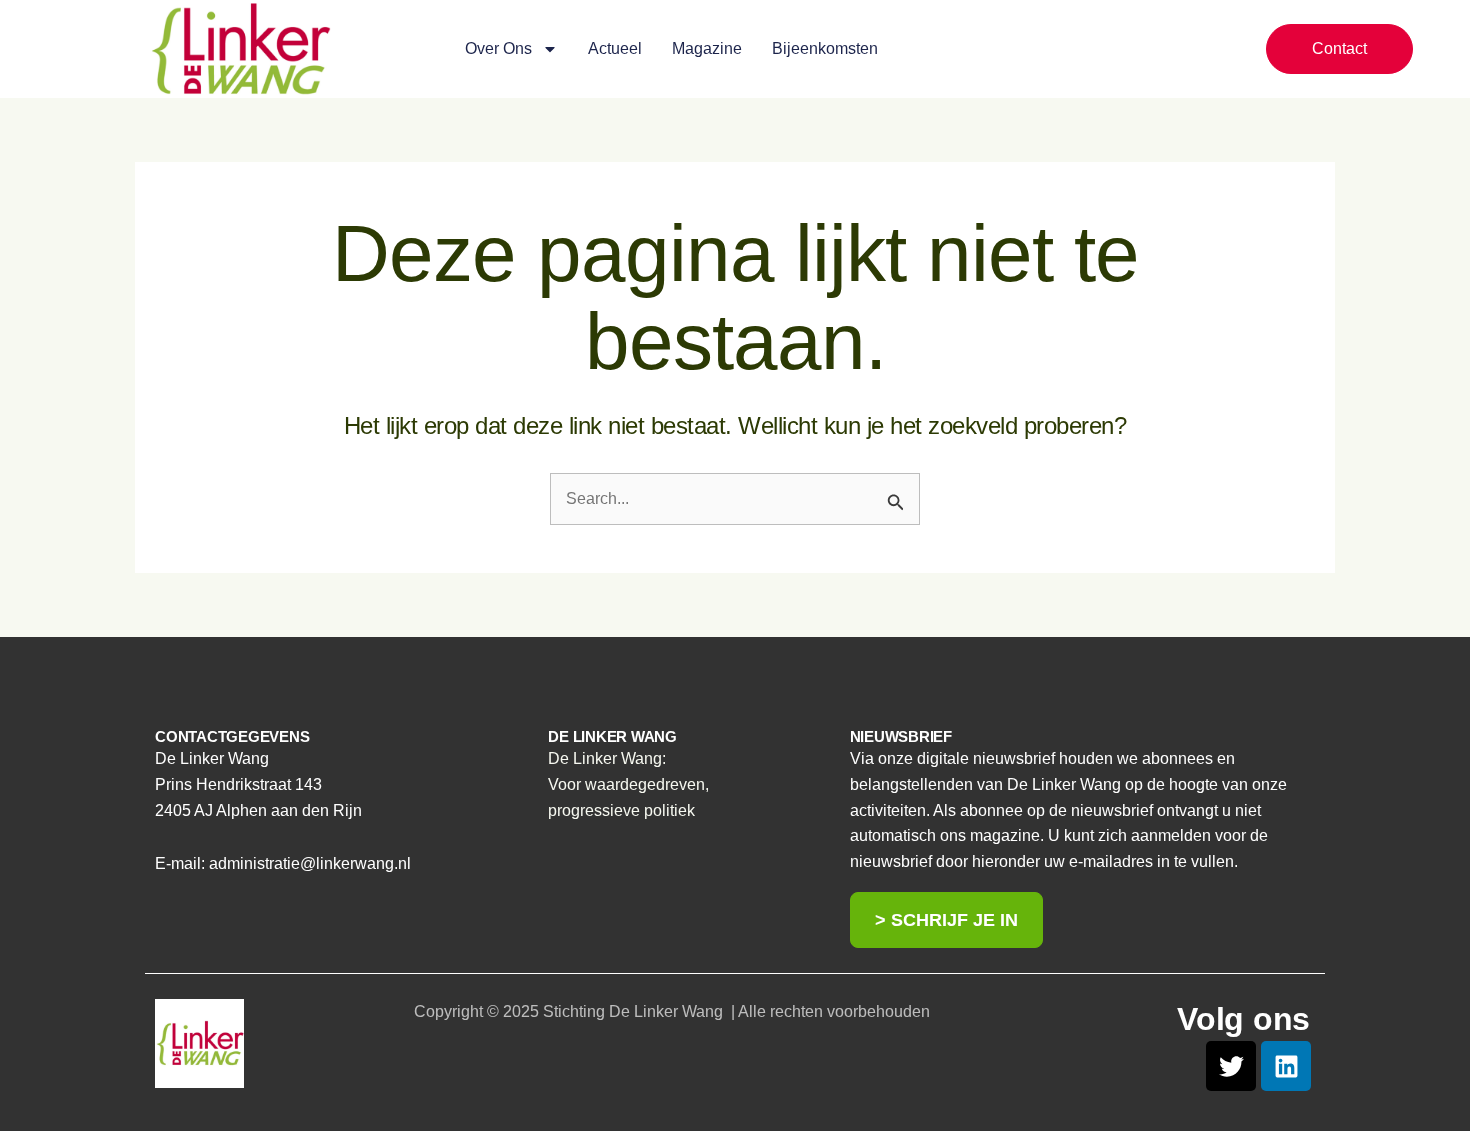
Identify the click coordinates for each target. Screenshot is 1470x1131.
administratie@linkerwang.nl (310, 863)
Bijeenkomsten (825, 48)
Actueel (615, 48)
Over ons (498, 48)
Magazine (707, 48)
